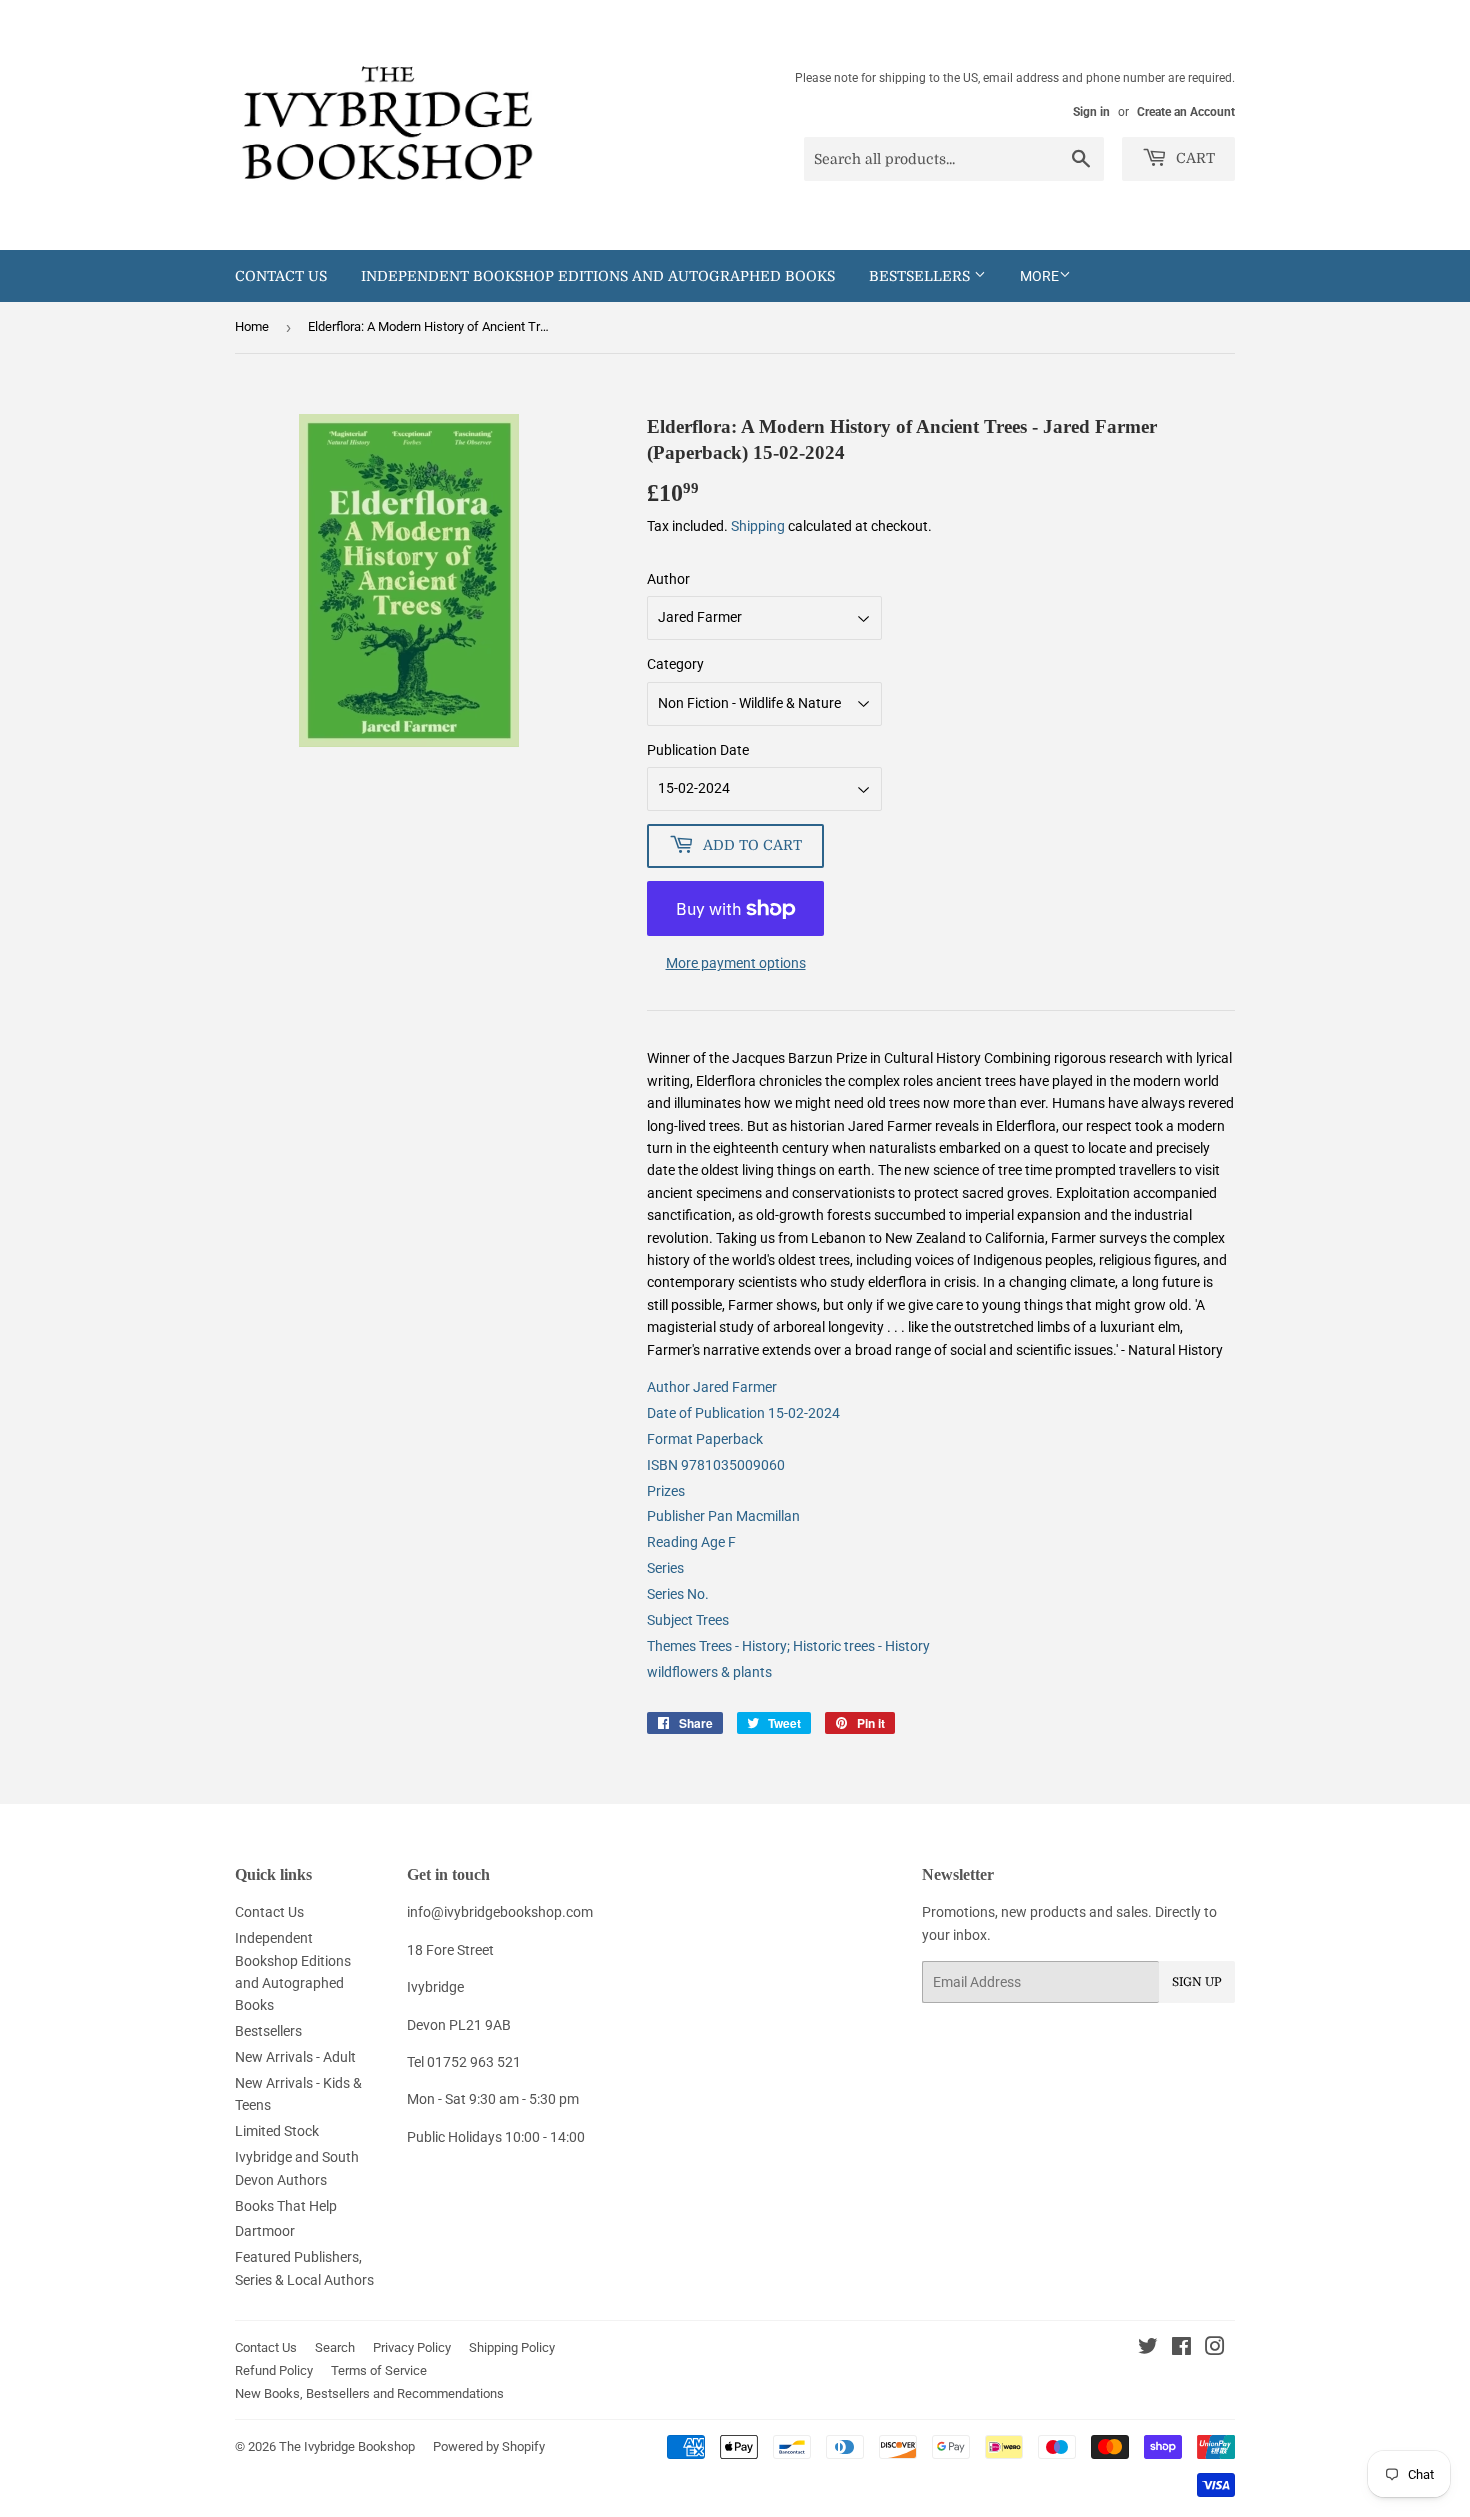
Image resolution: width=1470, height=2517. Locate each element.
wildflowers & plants (709, 1672)
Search (335, 2347)
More (1039, 276)
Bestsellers (921, 276)
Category (675, 664)
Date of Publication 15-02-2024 (743, 1413)
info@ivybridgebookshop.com (500, 1912)
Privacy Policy (412, 2347)
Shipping (758, 526)
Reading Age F (691, 1542)
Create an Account (1186, 112)
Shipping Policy (512, 2347)
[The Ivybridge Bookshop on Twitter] (1148, 2349)
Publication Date (698, 750)
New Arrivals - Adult (295, 2057)
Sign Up (1197, 1982)
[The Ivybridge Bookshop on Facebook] (1181, 2349)
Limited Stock (277, 2131)
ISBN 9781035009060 (716, 1465)
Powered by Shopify (489, 2446)
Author (668, 579)
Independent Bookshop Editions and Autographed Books (598, 276)
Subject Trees (688, 1620)
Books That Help (286, 2206)
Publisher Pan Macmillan (723, 1516)
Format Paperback (705, 1439)
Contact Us (281, 276)
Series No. (678, 1594)
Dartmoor (265, 2231)
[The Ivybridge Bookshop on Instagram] (1215, 2349)
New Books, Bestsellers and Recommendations (369, 2393)
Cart (1193, 158)
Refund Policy (274, 2370)
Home (252, 326)
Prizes (666, 1491)
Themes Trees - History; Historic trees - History (788, 1646)
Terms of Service (379, 2370)
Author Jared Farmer (712, 1387)
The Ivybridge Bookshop (347, 2446)
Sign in (1091, 112)
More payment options (736, 963)
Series (665, 1568)
